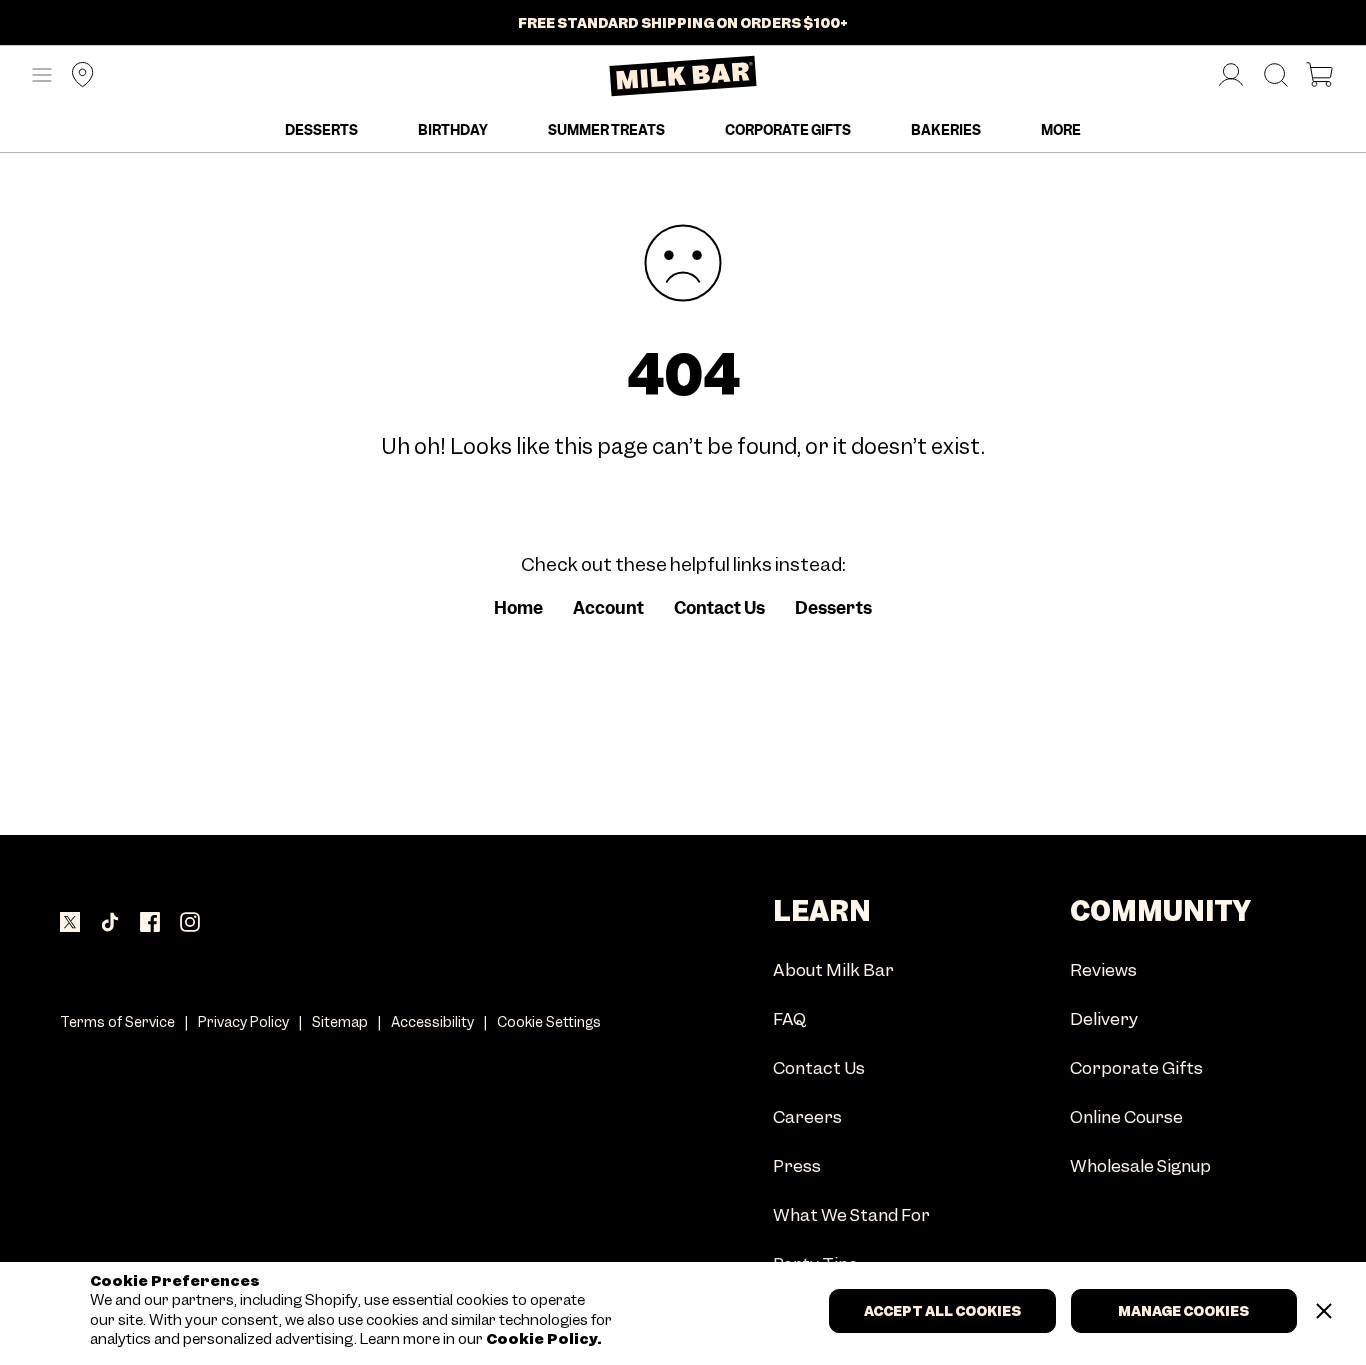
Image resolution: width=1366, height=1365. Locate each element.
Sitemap (340, 1022)
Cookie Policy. (542, 1339)
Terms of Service (117, 1022)
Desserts (321, 130)
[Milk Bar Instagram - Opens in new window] (190, 924)
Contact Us (719, 608)
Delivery (1104, 1020)
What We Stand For (851, 1216)
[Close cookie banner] (1324, 1311)
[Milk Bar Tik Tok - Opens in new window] (110, 924)
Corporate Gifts (788, 130)
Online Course (1126, 1118)
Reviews (1103, 971)
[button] (42, 76)
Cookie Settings (549, 1022)
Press (797, 1167)
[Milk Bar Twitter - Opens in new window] (70, 924)
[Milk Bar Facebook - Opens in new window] (150, 924)
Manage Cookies (1183, 1311)
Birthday (453, 130)
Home (518, 608)
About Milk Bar (833, 971)
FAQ (789, 1020)
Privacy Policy (243, 1022)
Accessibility (432, 1022)
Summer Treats (606, 130)
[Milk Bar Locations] (75, 76)
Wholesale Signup (1140, 1167)
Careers (807, 1118)
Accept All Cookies (942, 1311)
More (1061, 130)
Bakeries (946, 130)
